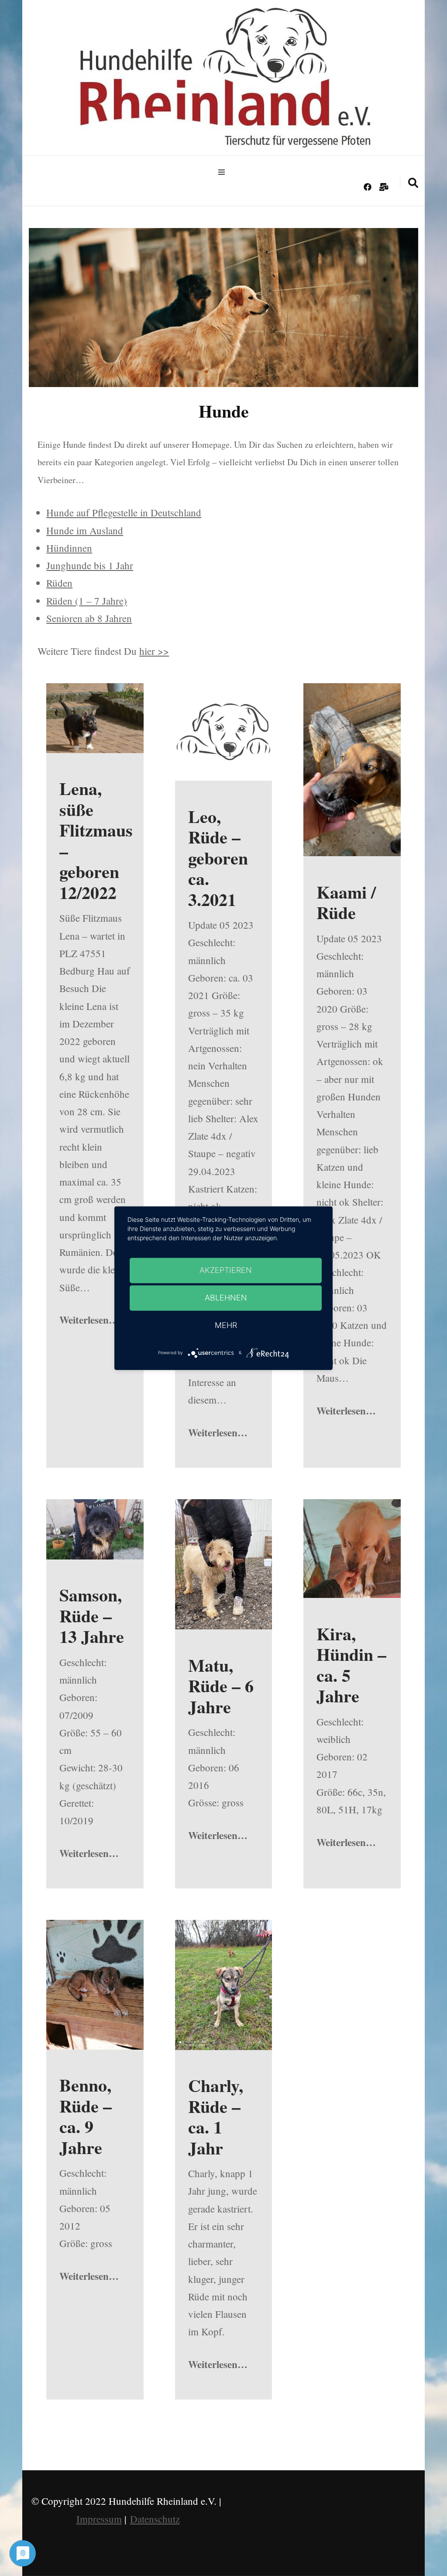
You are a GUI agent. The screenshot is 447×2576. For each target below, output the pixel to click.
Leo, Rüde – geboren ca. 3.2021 (218, 858)
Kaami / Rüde (346, 902)
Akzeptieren (226, 1270)
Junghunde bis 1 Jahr (90, 565)
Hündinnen (69, 548)
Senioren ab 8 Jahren (89, 618)
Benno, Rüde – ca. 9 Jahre (86, 2116)
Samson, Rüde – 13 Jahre (92, 1615)
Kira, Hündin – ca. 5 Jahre (351, 1665)
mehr (226, 1325)
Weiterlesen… (89, 1320)
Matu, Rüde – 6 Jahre (221, 1686)
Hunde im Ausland (85, 530)
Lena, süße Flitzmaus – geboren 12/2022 (96, 840)
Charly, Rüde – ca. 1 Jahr (216, 2116)
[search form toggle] (413, 183)
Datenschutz (155, 2519)
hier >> (154, 651)
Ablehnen (226, 1298)
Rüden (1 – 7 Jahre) (87, 601)
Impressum (99, 2519)
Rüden (59, 583)
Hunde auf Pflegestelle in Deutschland (124, 512)
